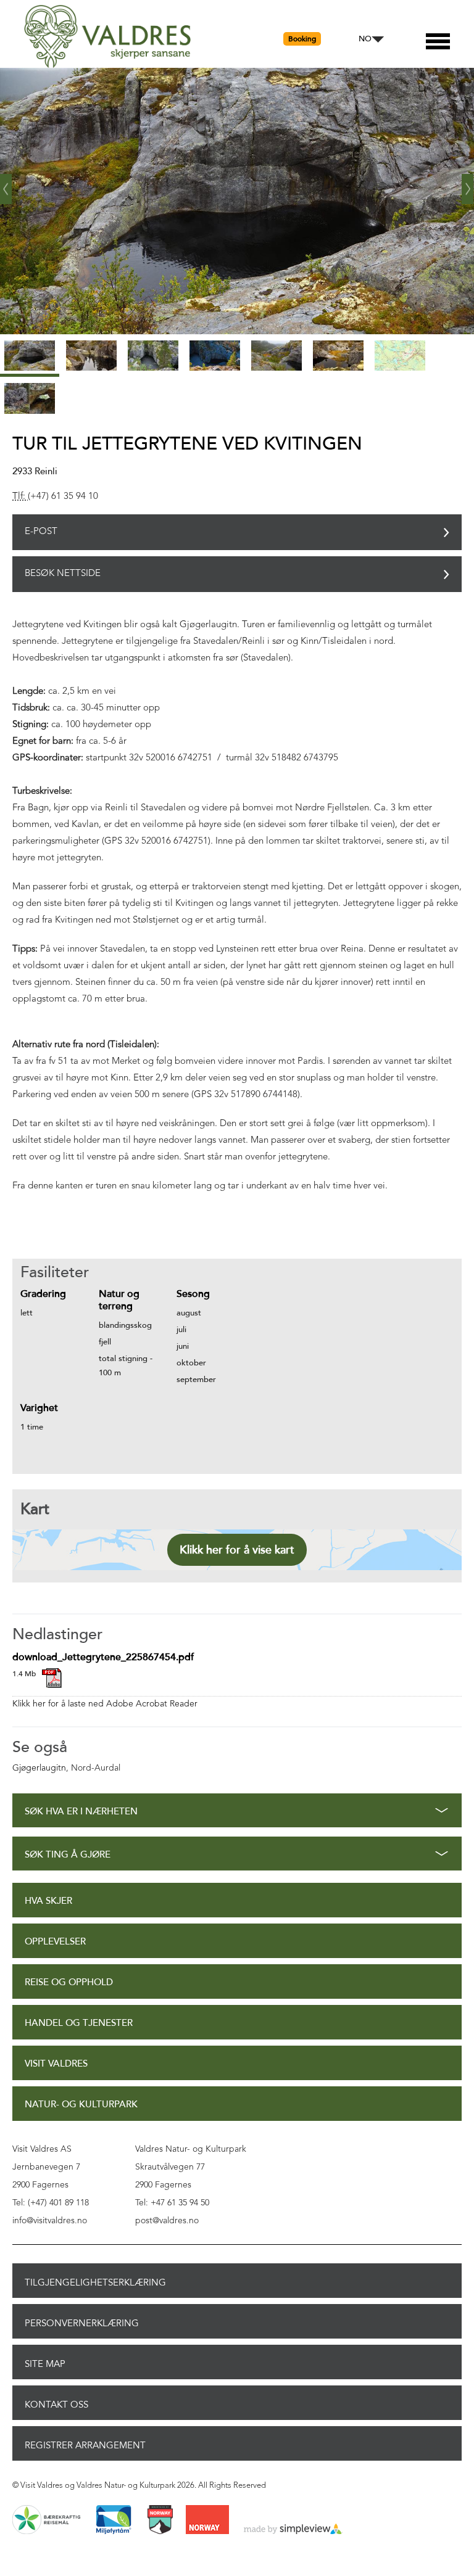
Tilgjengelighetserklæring (95, 2282)
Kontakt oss (56, 2405)
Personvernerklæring (82, 2323)
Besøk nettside (63, 574)
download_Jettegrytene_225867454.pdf (103, 1657)
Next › (468, 184)
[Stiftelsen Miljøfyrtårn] (114, 2520)
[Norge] (207, 2520)
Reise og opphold (69, 1982)
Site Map (45, 2364)
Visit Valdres (56, 2064)
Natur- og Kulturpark (81, 2105)
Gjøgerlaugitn (39, 1768)
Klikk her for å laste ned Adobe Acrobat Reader (105, 1704)
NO (365, 39)
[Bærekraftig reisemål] (46, 2520)
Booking (302, 39)
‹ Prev (6, 184)
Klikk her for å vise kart (237, 1550)
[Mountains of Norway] (160, 2520)
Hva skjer (48, 1901)
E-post (41, 532)
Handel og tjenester (79, 2023)
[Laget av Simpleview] (293, 2530)
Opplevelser (55, 1942)
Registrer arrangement (85, 2445)
